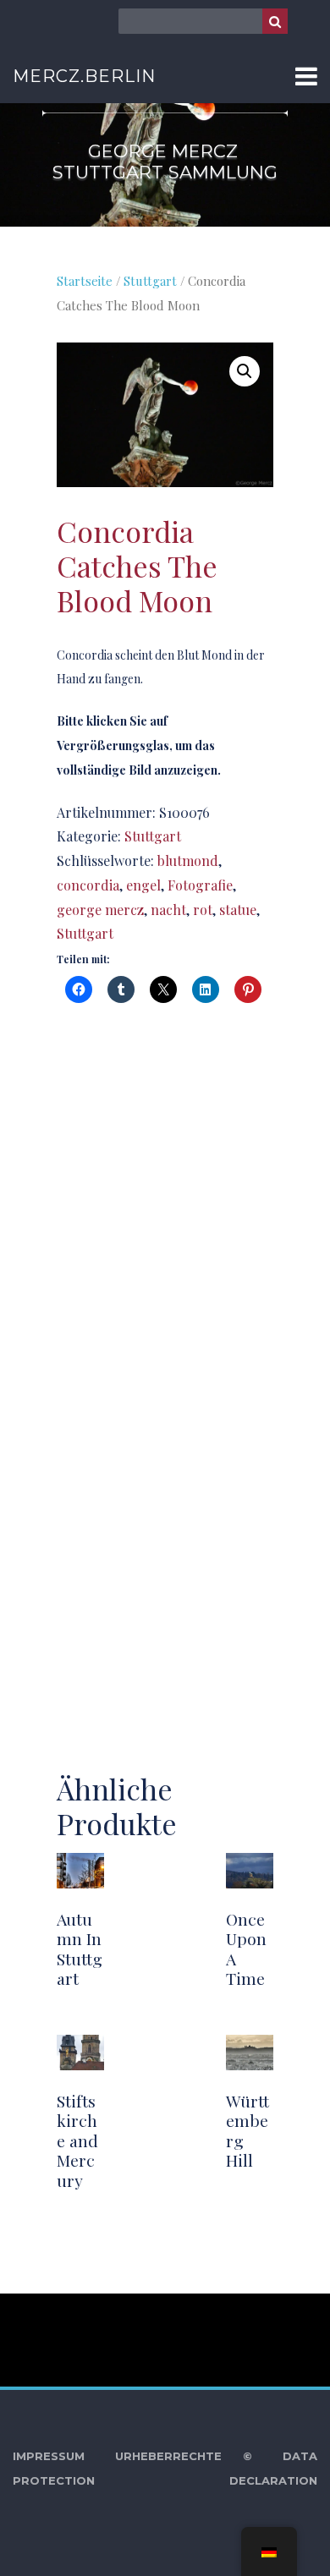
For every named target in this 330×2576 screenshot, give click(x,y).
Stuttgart (150, 281)
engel (143, 885)
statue (238, 910)
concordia (88, 885)
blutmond (188, 860)
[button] (245, 371)
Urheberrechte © (184, 2456)
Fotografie (200, 885)
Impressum (49, 2456)
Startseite (85, 281)
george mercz (100, 910)
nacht (168, 910)
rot (203, 910)
